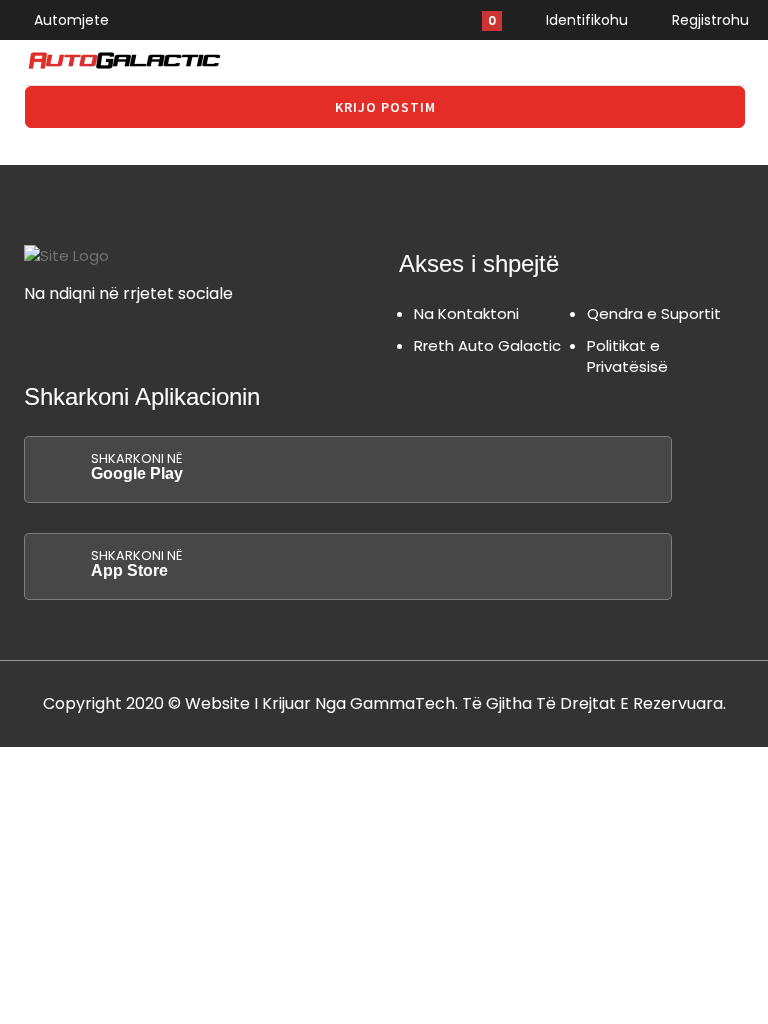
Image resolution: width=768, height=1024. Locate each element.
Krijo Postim (385, 107)
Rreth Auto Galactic (487, 345)
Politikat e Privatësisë (627, 356)
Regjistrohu (708, 20)
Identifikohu (585, 20)
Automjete (71, 20)
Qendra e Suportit (654, 313)
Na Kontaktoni (466, 313)
